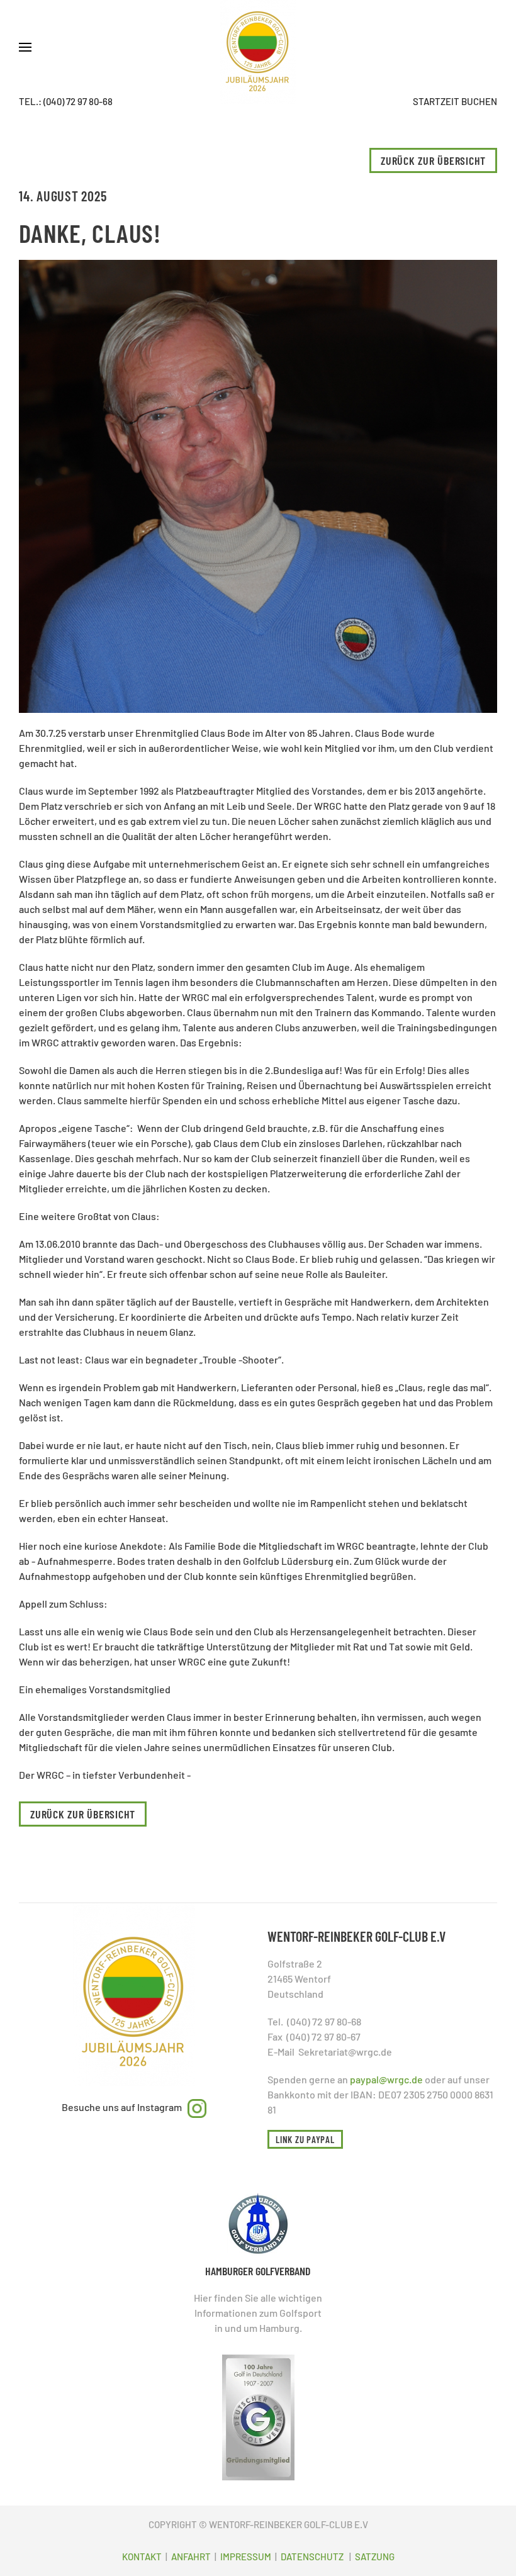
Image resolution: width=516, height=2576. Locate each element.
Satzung (375, 2556)
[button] (25, 47)
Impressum (246, 2556)
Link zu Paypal (305, 2139)
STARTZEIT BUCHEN (455, 101)
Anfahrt (192, 2556)
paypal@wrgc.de (386, 2079)
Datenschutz (312, 2556)
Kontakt (143, 2556)
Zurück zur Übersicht (433, 160)
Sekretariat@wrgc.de (345, 2052)
